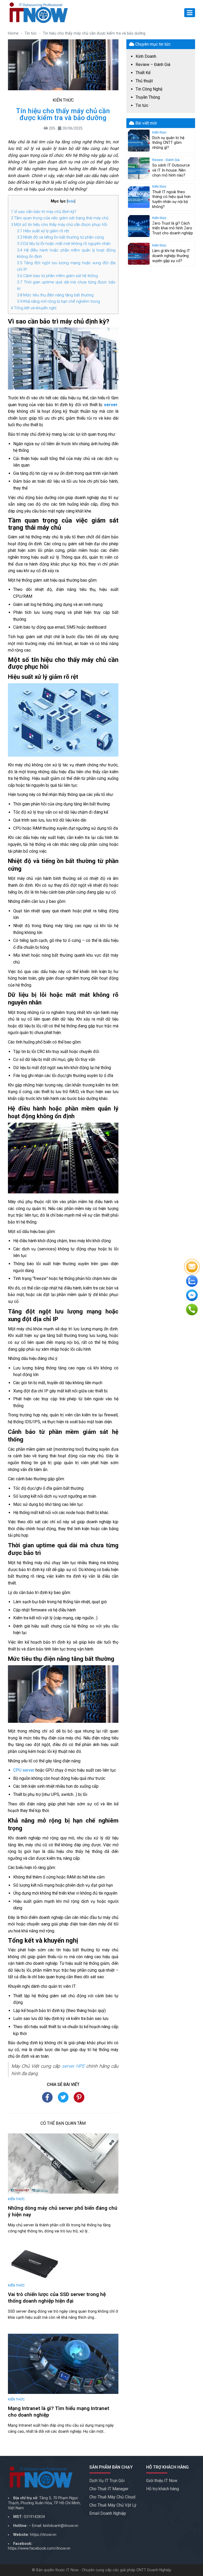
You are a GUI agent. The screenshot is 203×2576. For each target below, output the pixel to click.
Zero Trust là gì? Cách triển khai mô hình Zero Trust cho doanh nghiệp (173, 228)
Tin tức (31, 33)
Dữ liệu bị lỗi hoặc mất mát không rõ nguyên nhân (64, 244)
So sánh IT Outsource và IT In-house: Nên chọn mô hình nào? (171, 170)
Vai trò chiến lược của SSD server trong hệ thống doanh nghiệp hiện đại (57, 2298)
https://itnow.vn (43, 2535)
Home (13, 33)
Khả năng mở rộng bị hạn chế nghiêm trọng (58, 301)
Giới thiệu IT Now (162, 2481)
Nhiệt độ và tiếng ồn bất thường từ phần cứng (60, 237)
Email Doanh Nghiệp (108, 2513)
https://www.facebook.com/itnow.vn (39, 2548)
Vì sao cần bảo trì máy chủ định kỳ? (44, 212)
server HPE (73, 2066)
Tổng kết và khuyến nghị (34, 308)
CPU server (24, 1770)
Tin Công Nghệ (149, 89)
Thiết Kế (143, 73)
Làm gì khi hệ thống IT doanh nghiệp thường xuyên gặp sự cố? (171, 256)
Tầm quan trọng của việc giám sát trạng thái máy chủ (60, 218)
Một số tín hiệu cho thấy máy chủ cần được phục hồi (59, 225)
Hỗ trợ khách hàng (163, 2489)
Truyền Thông (148, 97)
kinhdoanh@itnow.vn (61, 2526)
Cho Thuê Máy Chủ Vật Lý (113, 2505)
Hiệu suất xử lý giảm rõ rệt (43, 231)
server (111, 405)
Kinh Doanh (146, 56)
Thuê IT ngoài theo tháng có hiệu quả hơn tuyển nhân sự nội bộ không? (171, 199)
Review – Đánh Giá (153, 65)
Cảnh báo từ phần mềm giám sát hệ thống (57, 276)
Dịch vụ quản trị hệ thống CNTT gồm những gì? (168, 143)
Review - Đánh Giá (166, 160)
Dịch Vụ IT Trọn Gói (107, 2481)
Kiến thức (63, 100)
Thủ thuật (144, 81)
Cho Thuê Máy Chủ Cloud (112, 2497)
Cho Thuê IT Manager (109, 2489)
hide (71, 201)
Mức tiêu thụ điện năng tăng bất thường (55, 295)
